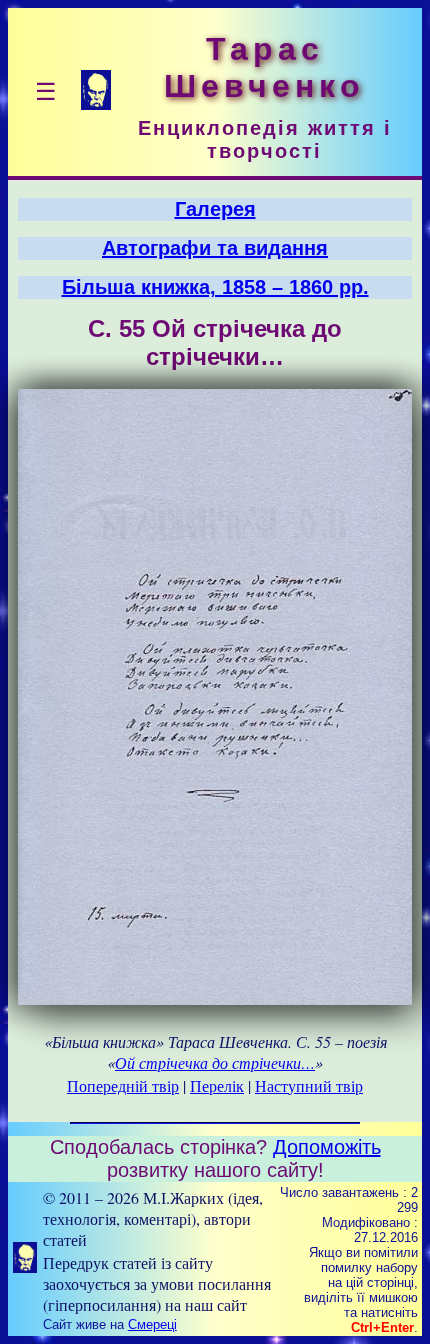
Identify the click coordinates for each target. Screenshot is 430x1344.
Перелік (217, 1085)
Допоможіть (327, 1147)
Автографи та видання (215, 248)
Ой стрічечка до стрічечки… (215, 1062)
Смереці (152, 1324)
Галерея (215, 209)
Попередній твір (123, 1085)
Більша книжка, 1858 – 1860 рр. (215, 287)
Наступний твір (309, 1085)
